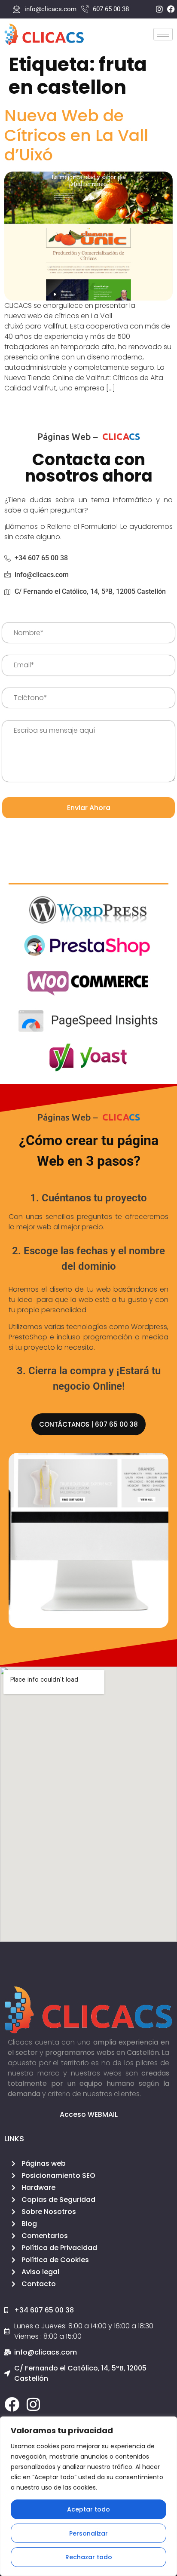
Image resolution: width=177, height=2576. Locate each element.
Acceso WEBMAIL (89, 2114)
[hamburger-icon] (163, 34)
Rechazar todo (89, 2557)
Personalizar (88, 2533)
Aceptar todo (88, 2509)
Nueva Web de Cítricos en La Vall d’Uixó (76, 135)
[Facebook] (12, 2404)
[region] (88, 2496)
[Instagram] (33, 2404)
